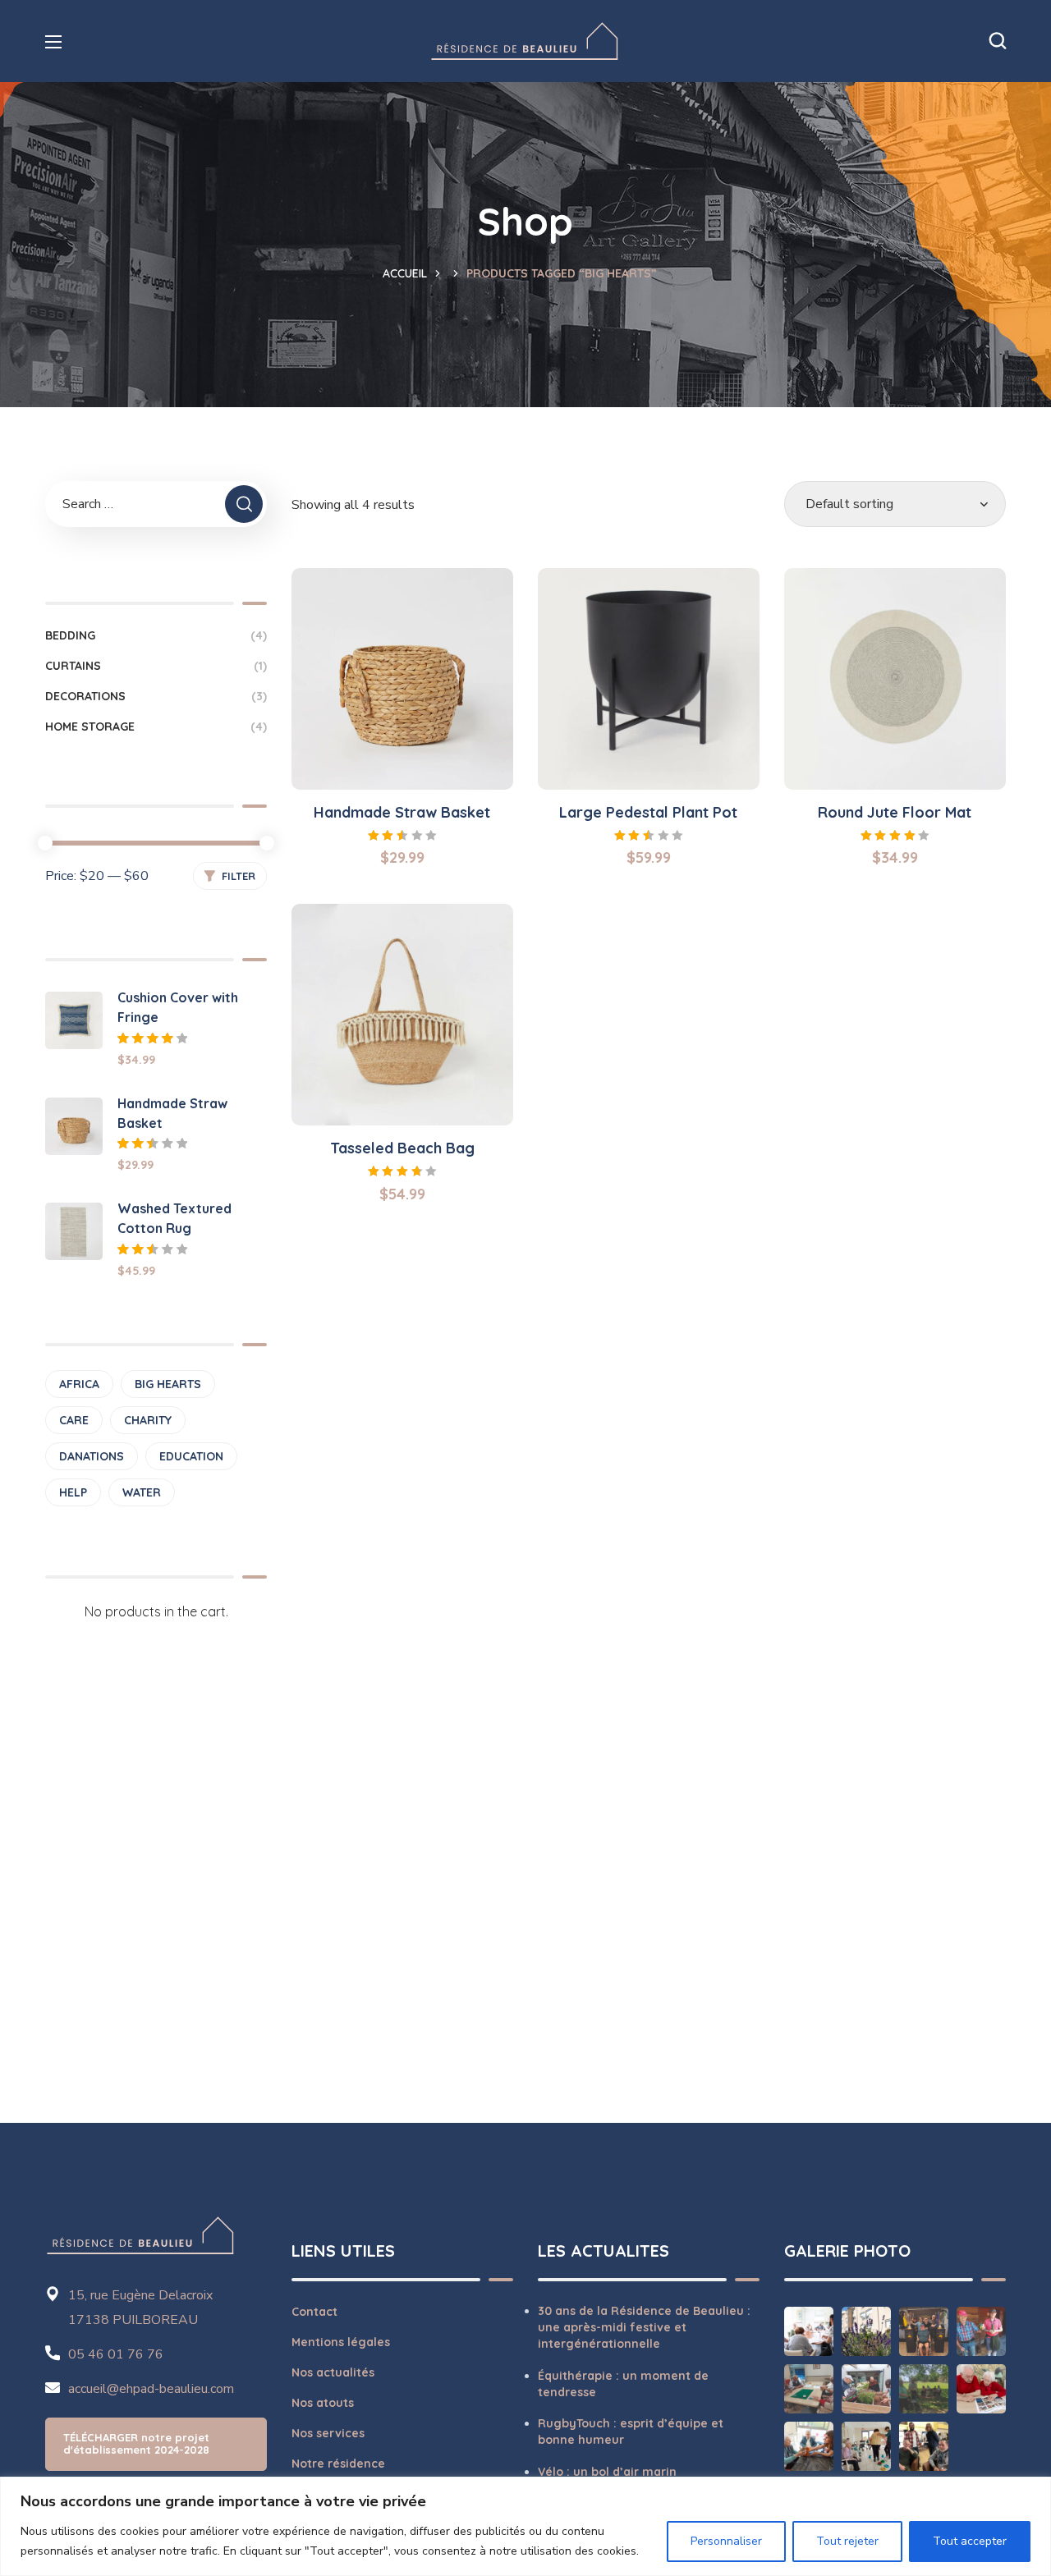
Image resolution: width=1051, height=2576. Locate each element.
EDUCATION (191, 1456)
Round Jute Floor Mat (895, 812)
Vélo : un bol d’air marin (607, 2472)
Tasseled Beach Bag (402, 1148)
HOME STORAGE (156, 727)
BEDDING (156, 635)
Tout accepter (970, 2541)
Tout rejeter (847, 2541)
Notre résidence (338, 2464)
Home (411, 273)
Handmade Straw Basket (402, 812)
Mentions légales (341, 2342)
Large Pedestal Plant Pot (648, 812)
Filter (239, 876)
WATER (142, 1492)
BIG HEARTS (168, 1384)
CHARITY (148, 1420)
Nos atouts (323, 2403)
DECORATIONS (156, 696)
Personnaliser (726, 2541)
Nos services (328, 2433)
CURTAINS (156, 666)
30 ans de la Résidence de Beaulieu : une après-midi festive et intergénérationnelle (644, 2328)
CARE (74, 1420)
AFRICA (79, 1384)
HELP (73, 1492)
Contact (314, 2312)
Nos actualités (333, 2372)
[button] (998, 41)
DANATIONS (92, 1456)
